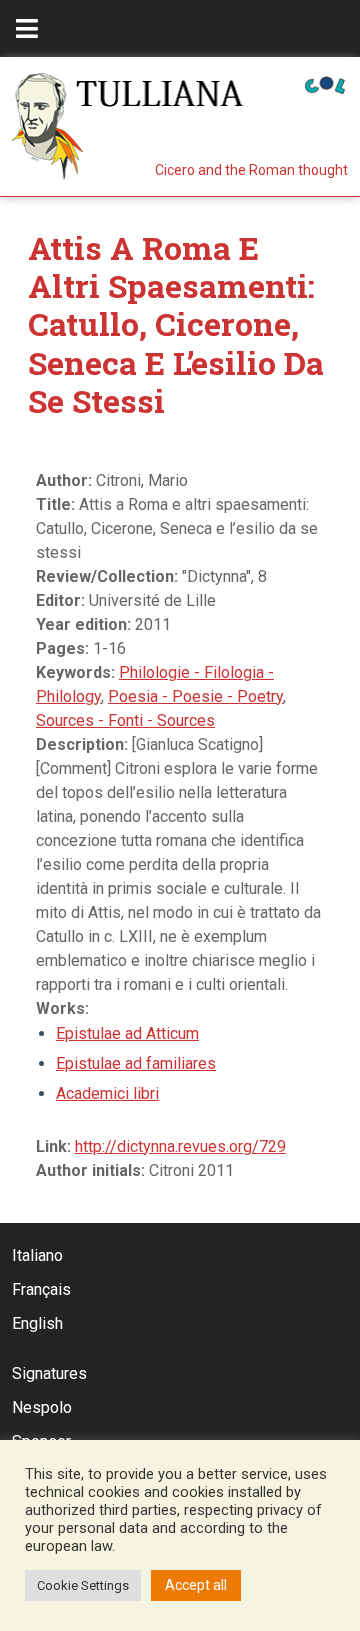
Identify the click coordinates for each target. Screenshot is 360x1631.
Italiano (37, 1255)
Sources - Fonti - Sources (125, 720)
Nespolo (42, 1407)
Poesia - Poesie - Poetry (195, 696)
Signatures (49, 1373)
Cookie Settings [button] (83, 1585)
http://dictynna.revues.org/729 (180, 1146)
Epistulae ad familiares (136, 1063)
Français (41, 1289)
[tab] (27, 28)
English (37, 1323)
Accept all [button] (196, 1585)
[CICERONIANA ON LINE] (325, 83)
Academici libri (107, 1093)
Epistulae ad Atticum (127, 1033)
